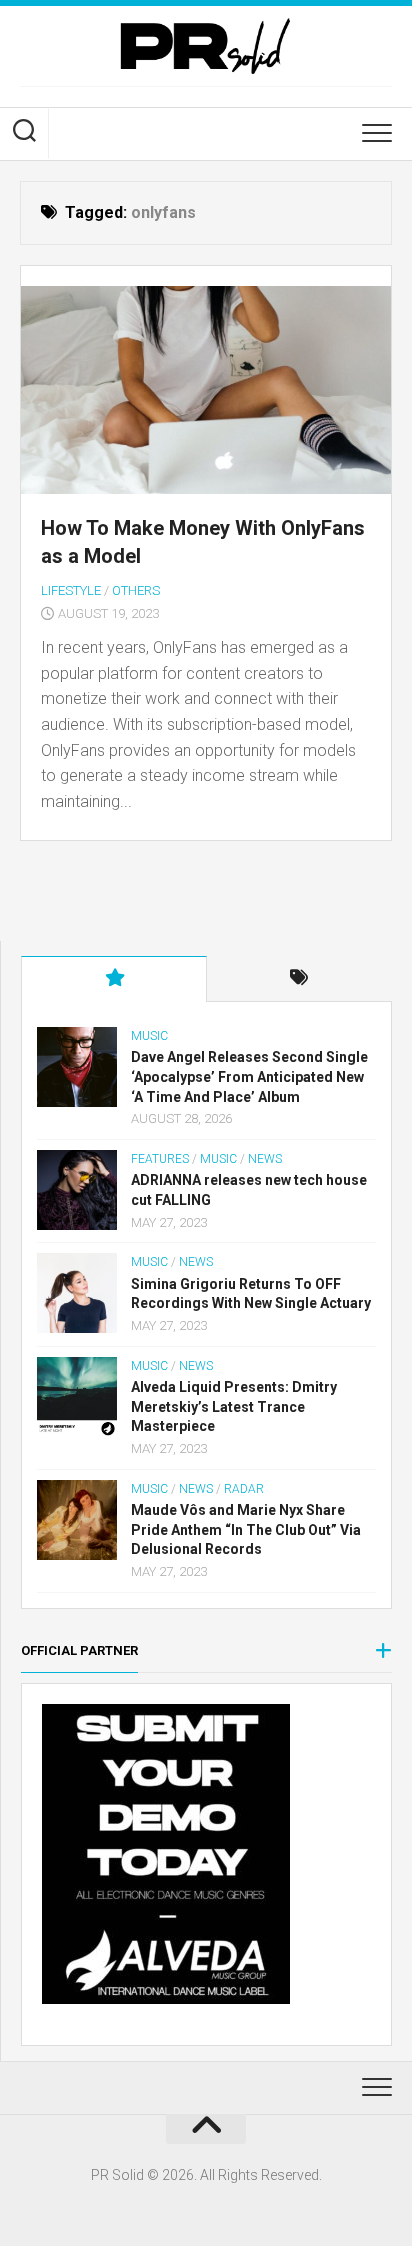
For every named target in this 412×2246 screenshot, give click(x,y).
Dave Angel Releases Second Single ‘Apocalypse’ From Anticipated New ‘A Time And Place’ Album (249, 1076)
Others (136, 590)
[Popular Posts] (114, 979)
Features (160, 1159)
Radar (244, 1489)
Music (149, 1036)
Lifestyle (71, 590)
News (265, 1159)
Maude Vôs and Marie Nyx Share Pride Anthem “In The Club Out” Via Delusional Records (246, 1529)
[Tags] (300, 979)
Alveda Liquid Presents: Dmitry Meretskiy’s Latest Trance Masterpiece (234, 1406)
